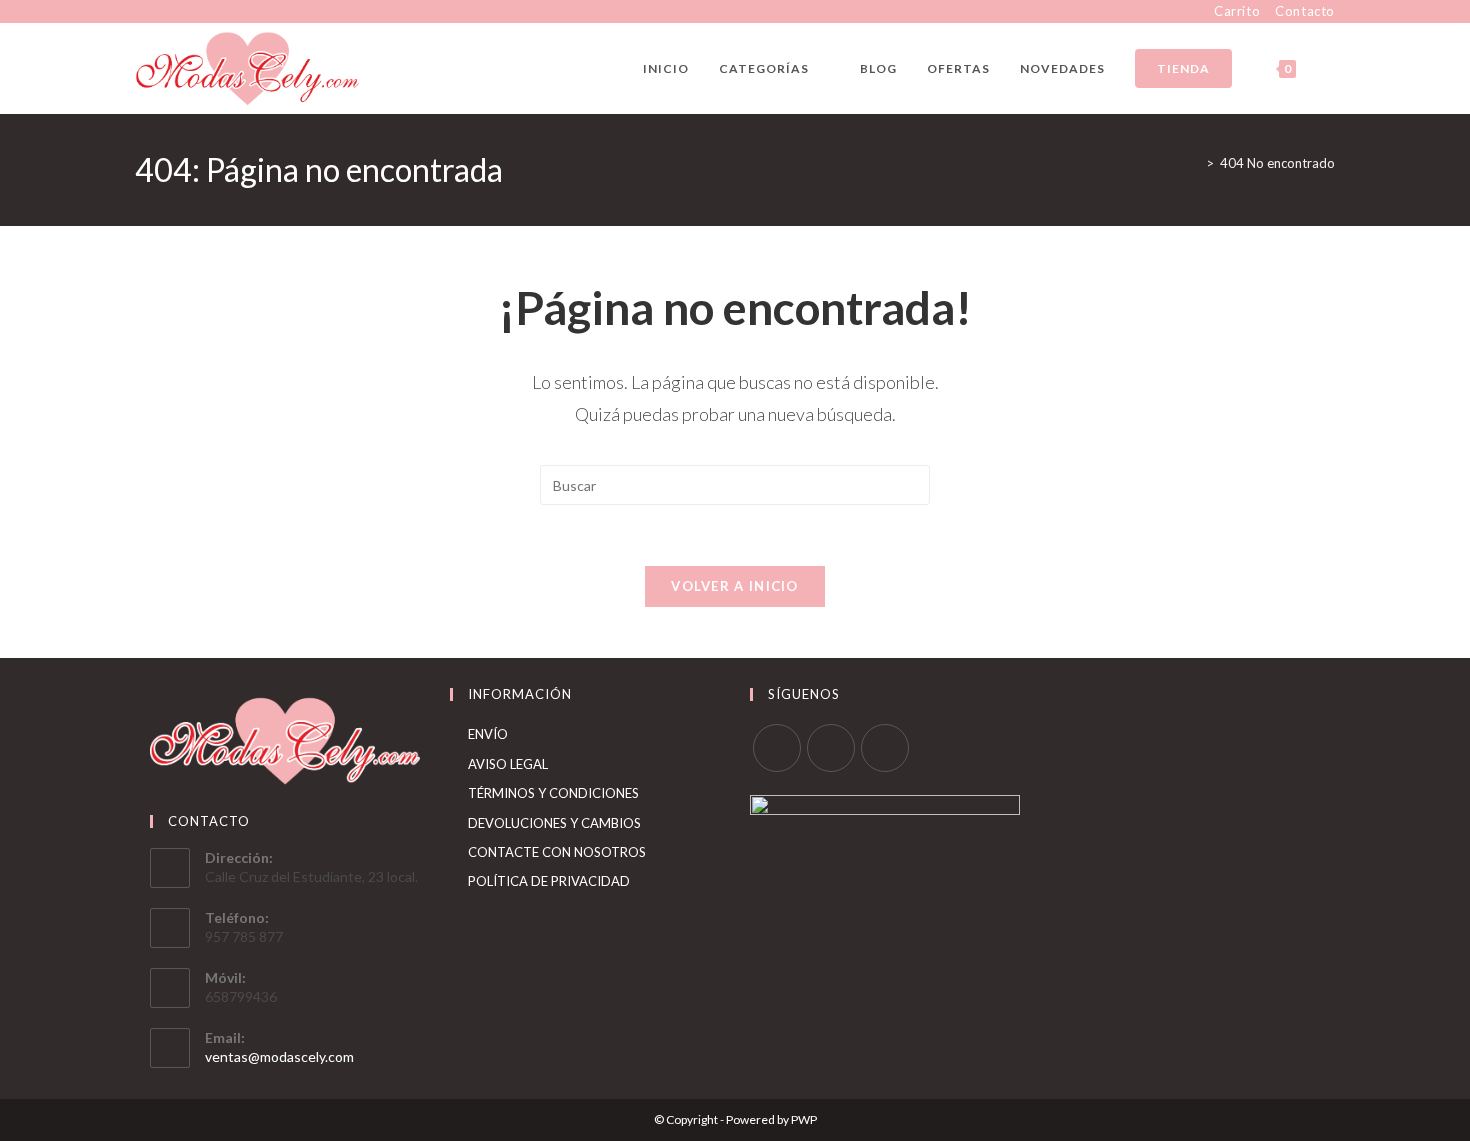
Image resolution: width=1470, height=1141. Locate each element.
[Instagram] (831, 748)
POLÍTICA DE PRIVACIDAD (549, 881)
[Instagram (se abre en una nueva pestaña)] (163, 12)
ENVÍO (488, 734)
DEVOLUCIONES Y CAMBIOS (554, 823)
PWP (804, 1119)
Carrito (1237, 11)
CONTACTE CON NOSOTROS (557, 852)
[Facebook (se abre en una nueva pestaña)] (143, 12)
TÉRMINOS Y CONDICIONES (553, 793)
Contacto (1305, 11)
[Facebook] (777, 748)
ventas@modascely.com (279, 1056)
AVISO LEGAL (508, 764)
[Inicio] (1195, 163)
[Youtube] (885, 748)
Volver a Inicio (735, 586)
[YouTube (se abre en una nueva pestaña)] (186, 12)
